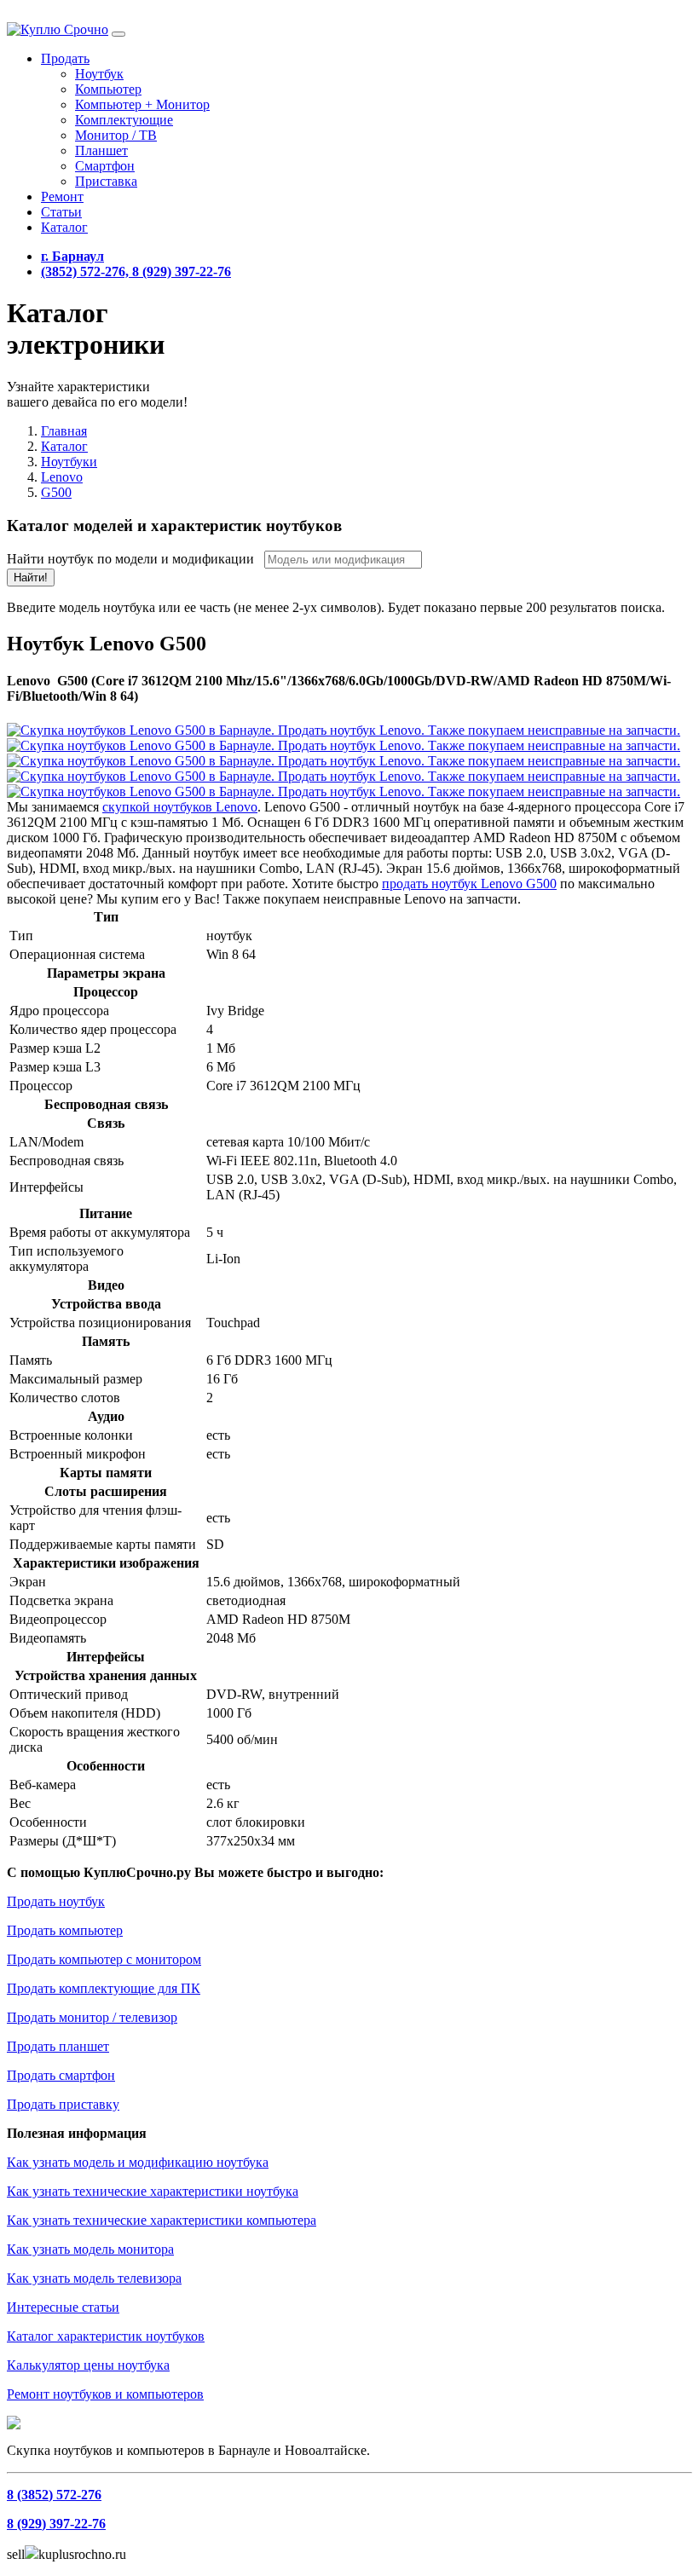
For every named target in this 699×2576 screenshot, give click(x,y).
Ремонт (62, 196)
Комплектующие (124, 120)
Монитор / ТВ (116, 135)
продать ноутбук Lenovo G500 (469, 884)
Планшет (101, 150)
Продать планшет (58, 2046)
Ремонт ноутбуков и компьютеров (105, 2394)
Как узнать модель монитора (90, 2249)
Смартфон (105, 166)
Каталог (64, 227)
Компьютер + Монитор (142, 104)
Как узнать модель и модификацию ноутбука (138, 2162)
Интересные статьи (63, 2307)
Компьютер (108, 89)
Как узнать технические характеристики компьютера (162, 2220)
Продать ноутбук (56, 1901)
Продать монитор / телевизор (92, 2017)
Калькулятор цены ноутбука (88, 2365)
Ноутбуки (69, 462)
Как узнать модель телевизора (94, 2278)
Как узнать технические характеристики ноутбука (153, 2191)
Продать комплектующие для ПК (104, 1988)
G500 (56, 492)
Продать (65, 58)
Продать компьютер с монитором (104, 1959)
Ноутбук (99, 74)
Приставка (106, 181)
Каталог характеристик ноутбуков (106, 2336)
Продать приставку (63, 2104)
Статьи (61, 212)
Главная (64, 431)
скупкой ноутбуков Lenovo (180, 807)
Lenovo (62, 477)
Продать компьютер (65, 1930)
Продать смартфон (61, 2075)
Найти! (31, 578)
